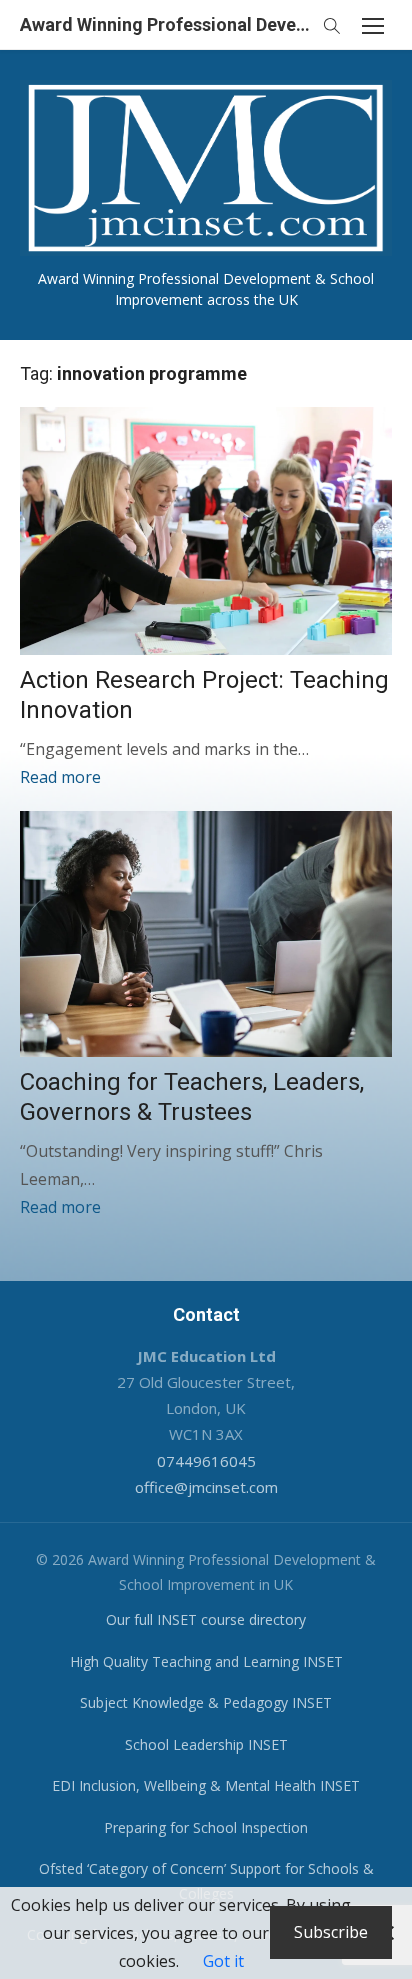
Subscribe (331, 1932)
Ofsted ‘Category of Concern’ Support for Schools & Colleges (206, 1881)
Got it (223, 1961)
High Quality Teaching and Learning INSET (206, 1661)
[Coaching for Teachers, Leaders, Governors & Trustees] (206, 934)
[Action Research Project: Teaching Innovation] (206, 531)
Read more (60, 777)
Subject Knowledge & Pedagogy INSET (206, 1702)
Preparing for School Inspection (206, 1827)
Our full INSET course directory (206, 1619)
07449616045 (206, 1461)
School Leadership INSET (206, 1744)
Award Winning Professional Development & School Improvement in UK (166, 24)
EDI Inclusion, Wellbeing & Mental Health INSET (206, 1785)
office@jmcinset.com (206, 1487)
